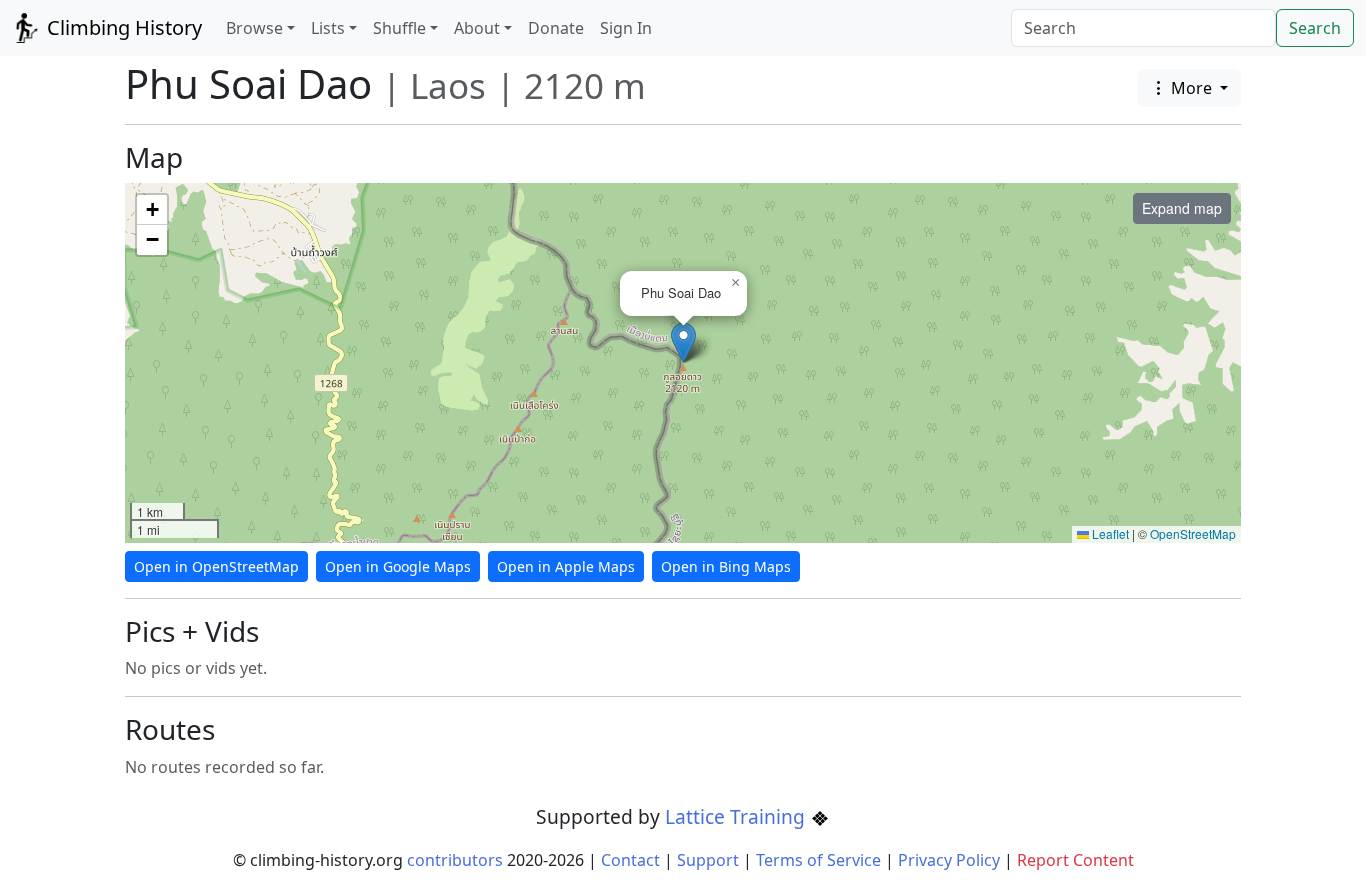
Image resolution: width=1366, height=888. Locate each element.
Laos (448, 85)
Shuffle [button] (399, 28)
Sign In (626, 28)
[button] (683, 342)
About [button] (477, 28)
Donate (556, 28)
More (1191, 88)
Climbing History (122, 27)
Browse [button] (254, 28)
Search (1315, 28)
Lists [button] (328, 28)
